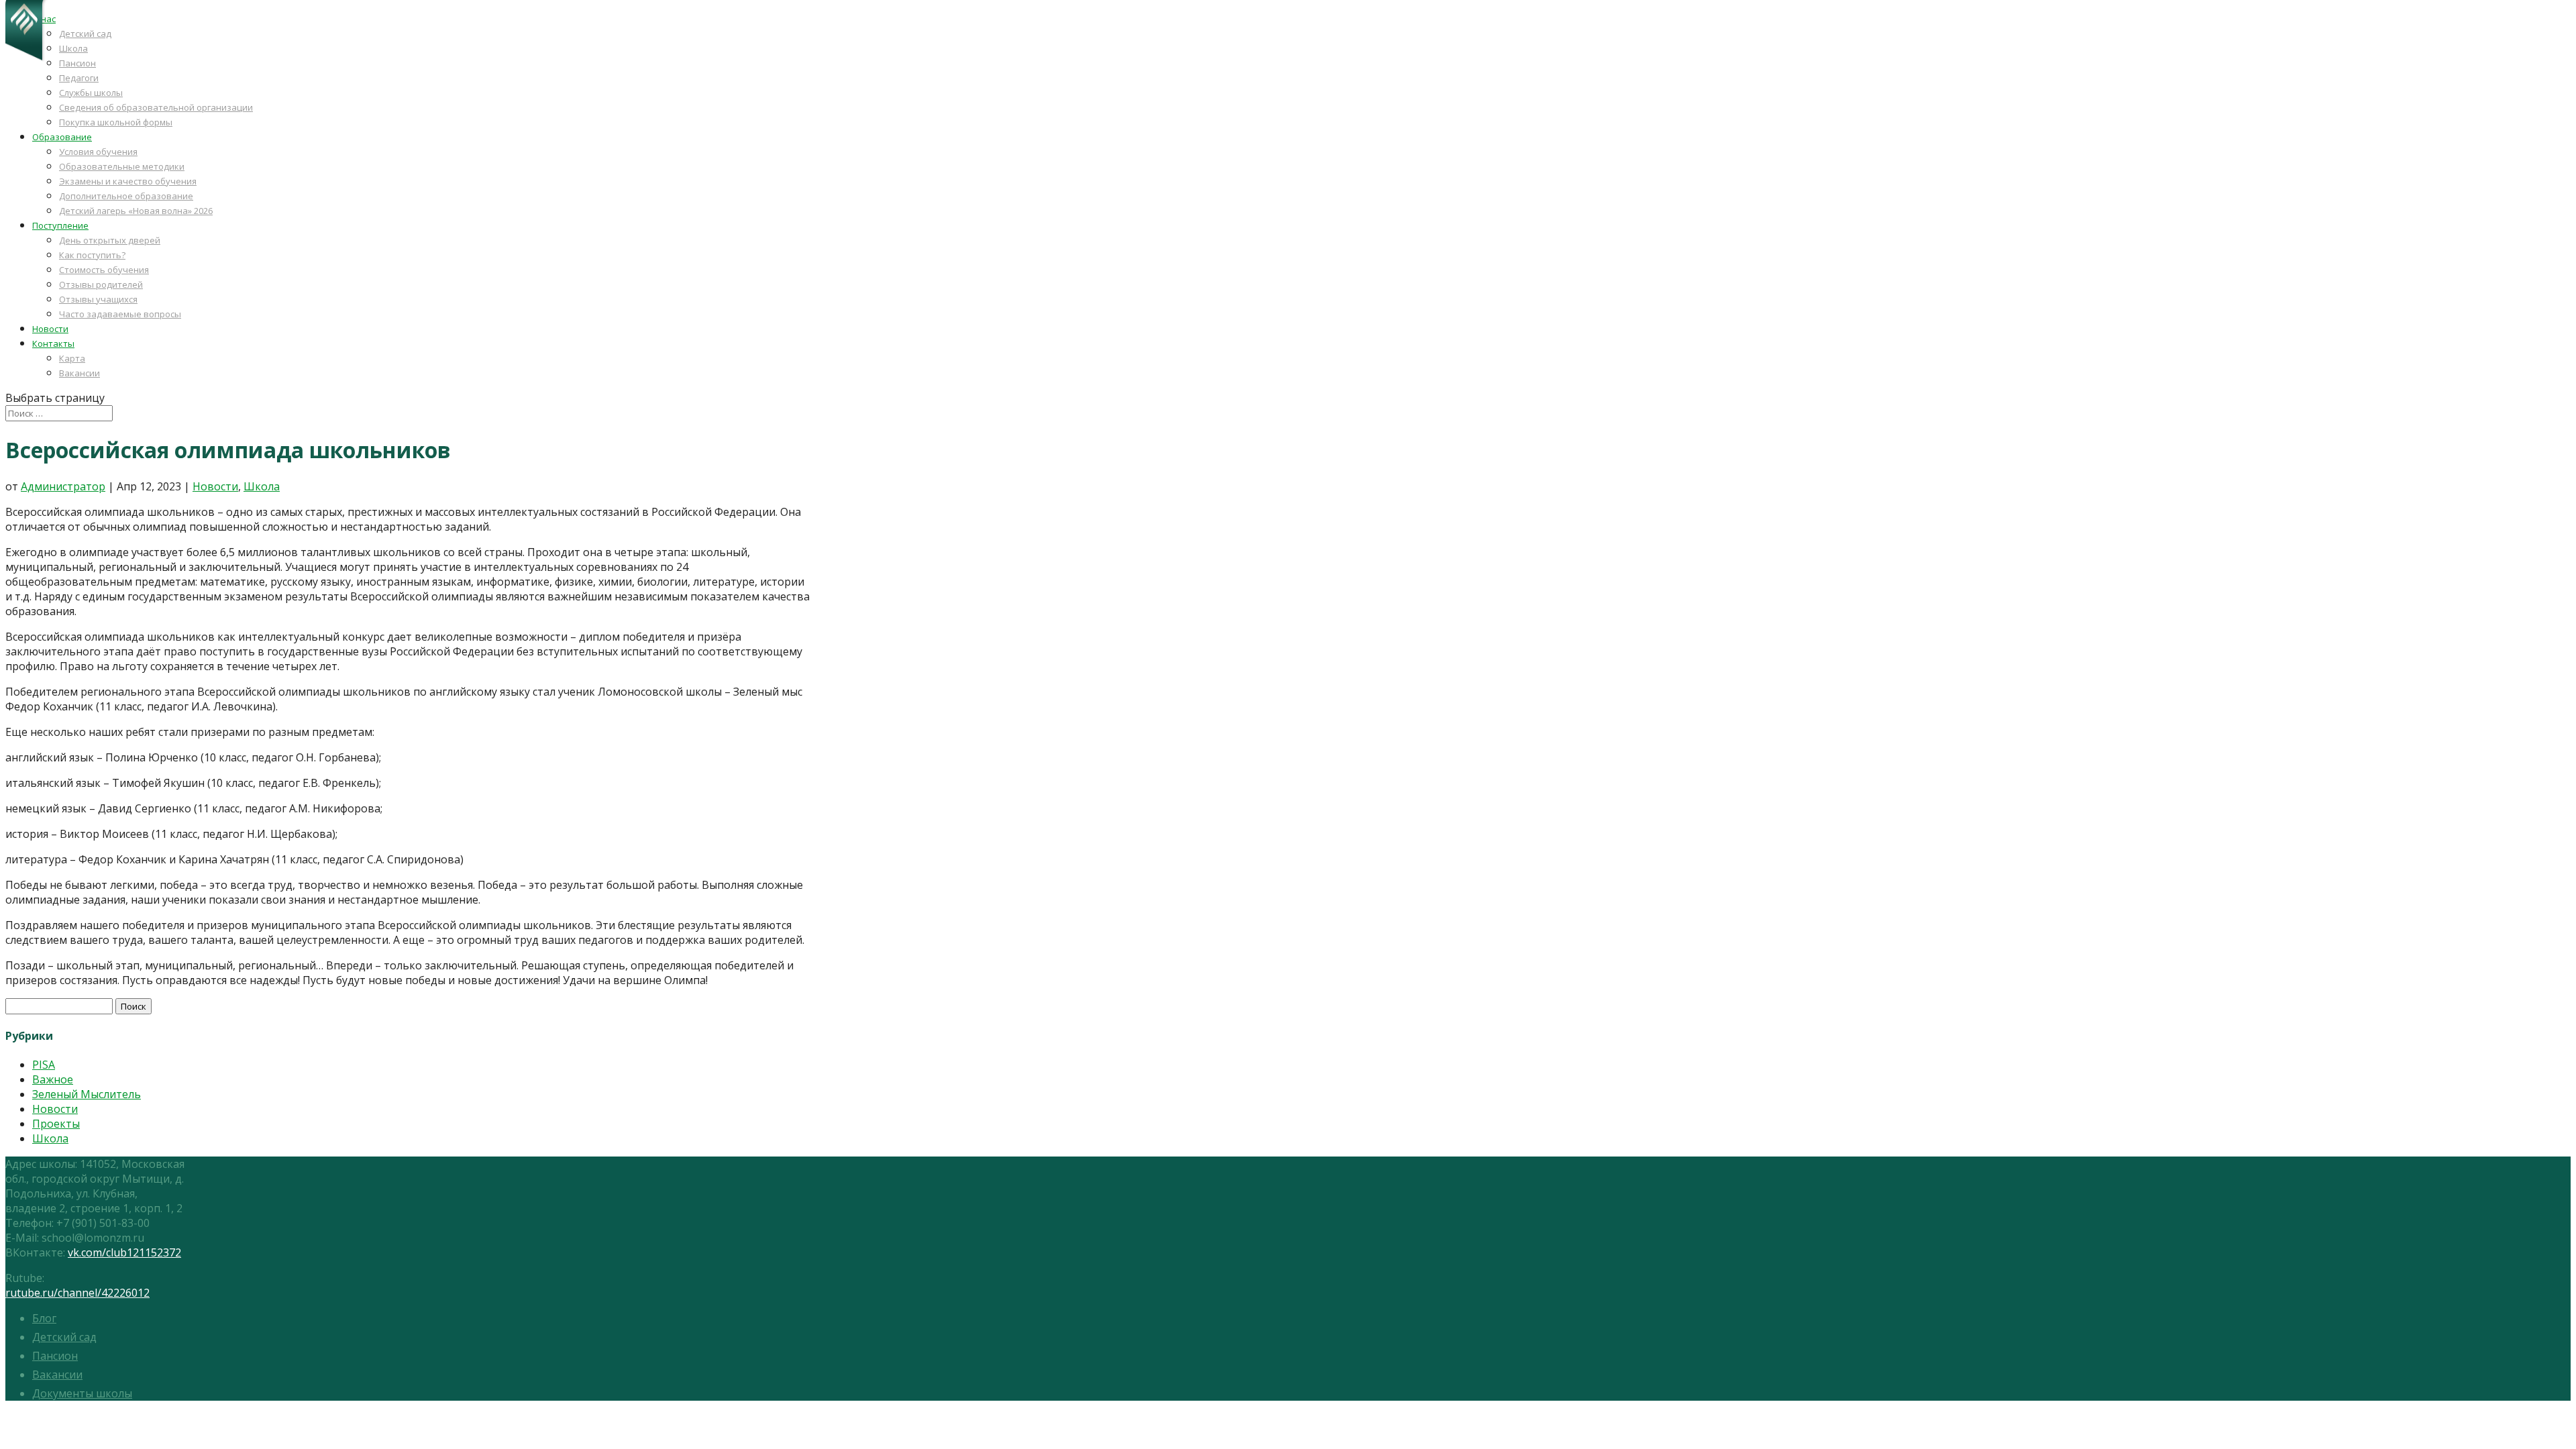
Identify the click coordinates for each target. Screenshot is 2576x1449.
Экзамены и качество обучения (128, 181)
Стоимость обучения (104, 270)
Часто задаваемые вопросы (120, 314)
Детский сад (85, 34)
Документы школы (82, 1393)
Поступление (60, 225)
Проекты (56, 1124)
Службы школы (91, 93)
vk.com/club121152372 (124, 1252)
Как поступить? (92, 255)
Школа (73, 48)
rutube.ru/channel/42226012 (77, 1293)
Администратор (63, 486)
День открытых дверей (110, 240)
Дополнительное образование (126, 196)
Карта (72, 358)
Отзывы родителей (101, 284)
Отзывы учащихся (98, 299)
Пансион (77, 63)
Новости (50, 329)
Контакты (53, 343)
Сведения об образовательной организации (156, 107)
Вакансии (79, 373)
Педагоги (79, 78)
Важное (53, 1079)
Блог (44, 1318)
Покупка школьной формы (116, 122)
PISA (44, 1065)
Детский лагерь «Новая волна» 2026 (136, 211)
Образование (62, 137)
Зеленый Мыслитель (87, 1094)
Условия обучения (98, 152)
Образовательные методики (122, 166)
